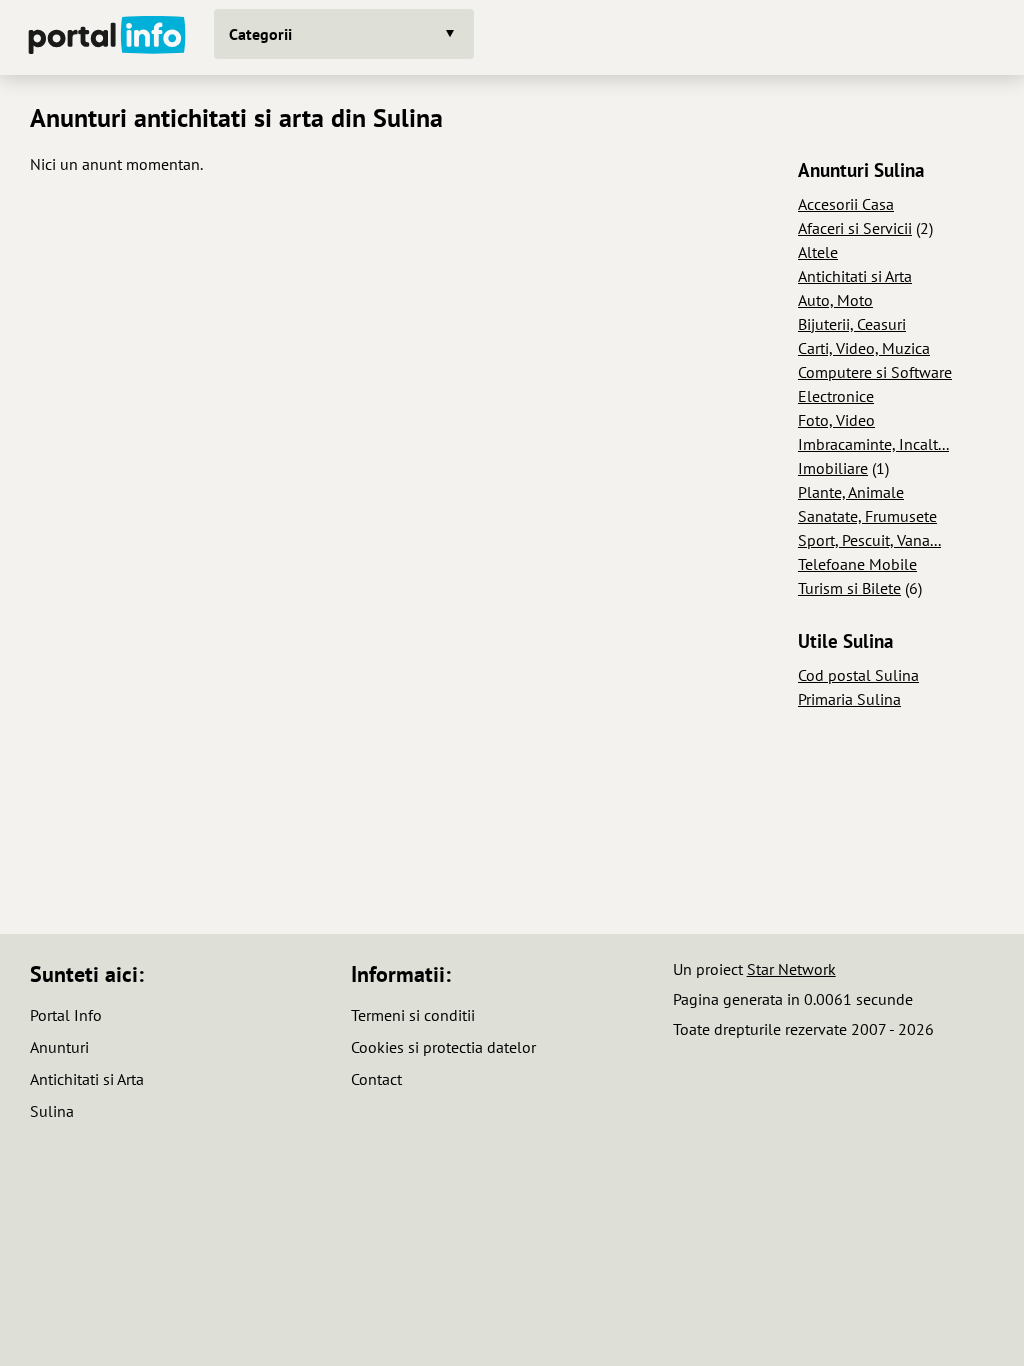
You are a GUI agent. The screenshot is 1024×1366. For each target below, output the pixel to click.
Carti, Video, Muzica (864, 348)
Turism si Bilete (849, 588)
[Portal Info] (107, 37)
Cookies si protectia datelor (443, 1047)
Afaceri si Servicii (855, 228)
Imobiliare (833, 468)
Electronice (836, 396)
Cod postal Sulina (858, 675)
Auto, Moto (835, 300)
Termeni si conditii (413, 1015)
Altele (818, 252)
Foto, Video (836, 420)
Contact (376, 1079)
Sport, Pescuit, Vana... (869, 540)
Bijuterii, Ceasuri (852, 324)
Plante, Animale (851, 492)
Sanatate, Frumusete (867, 516)
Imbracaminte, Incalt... (873, 444)
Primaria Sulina (849, 699)
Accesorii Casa (846, 204)
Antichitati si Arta (855, 276)
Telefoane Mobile (857, 564)
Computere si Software (875, 372)
